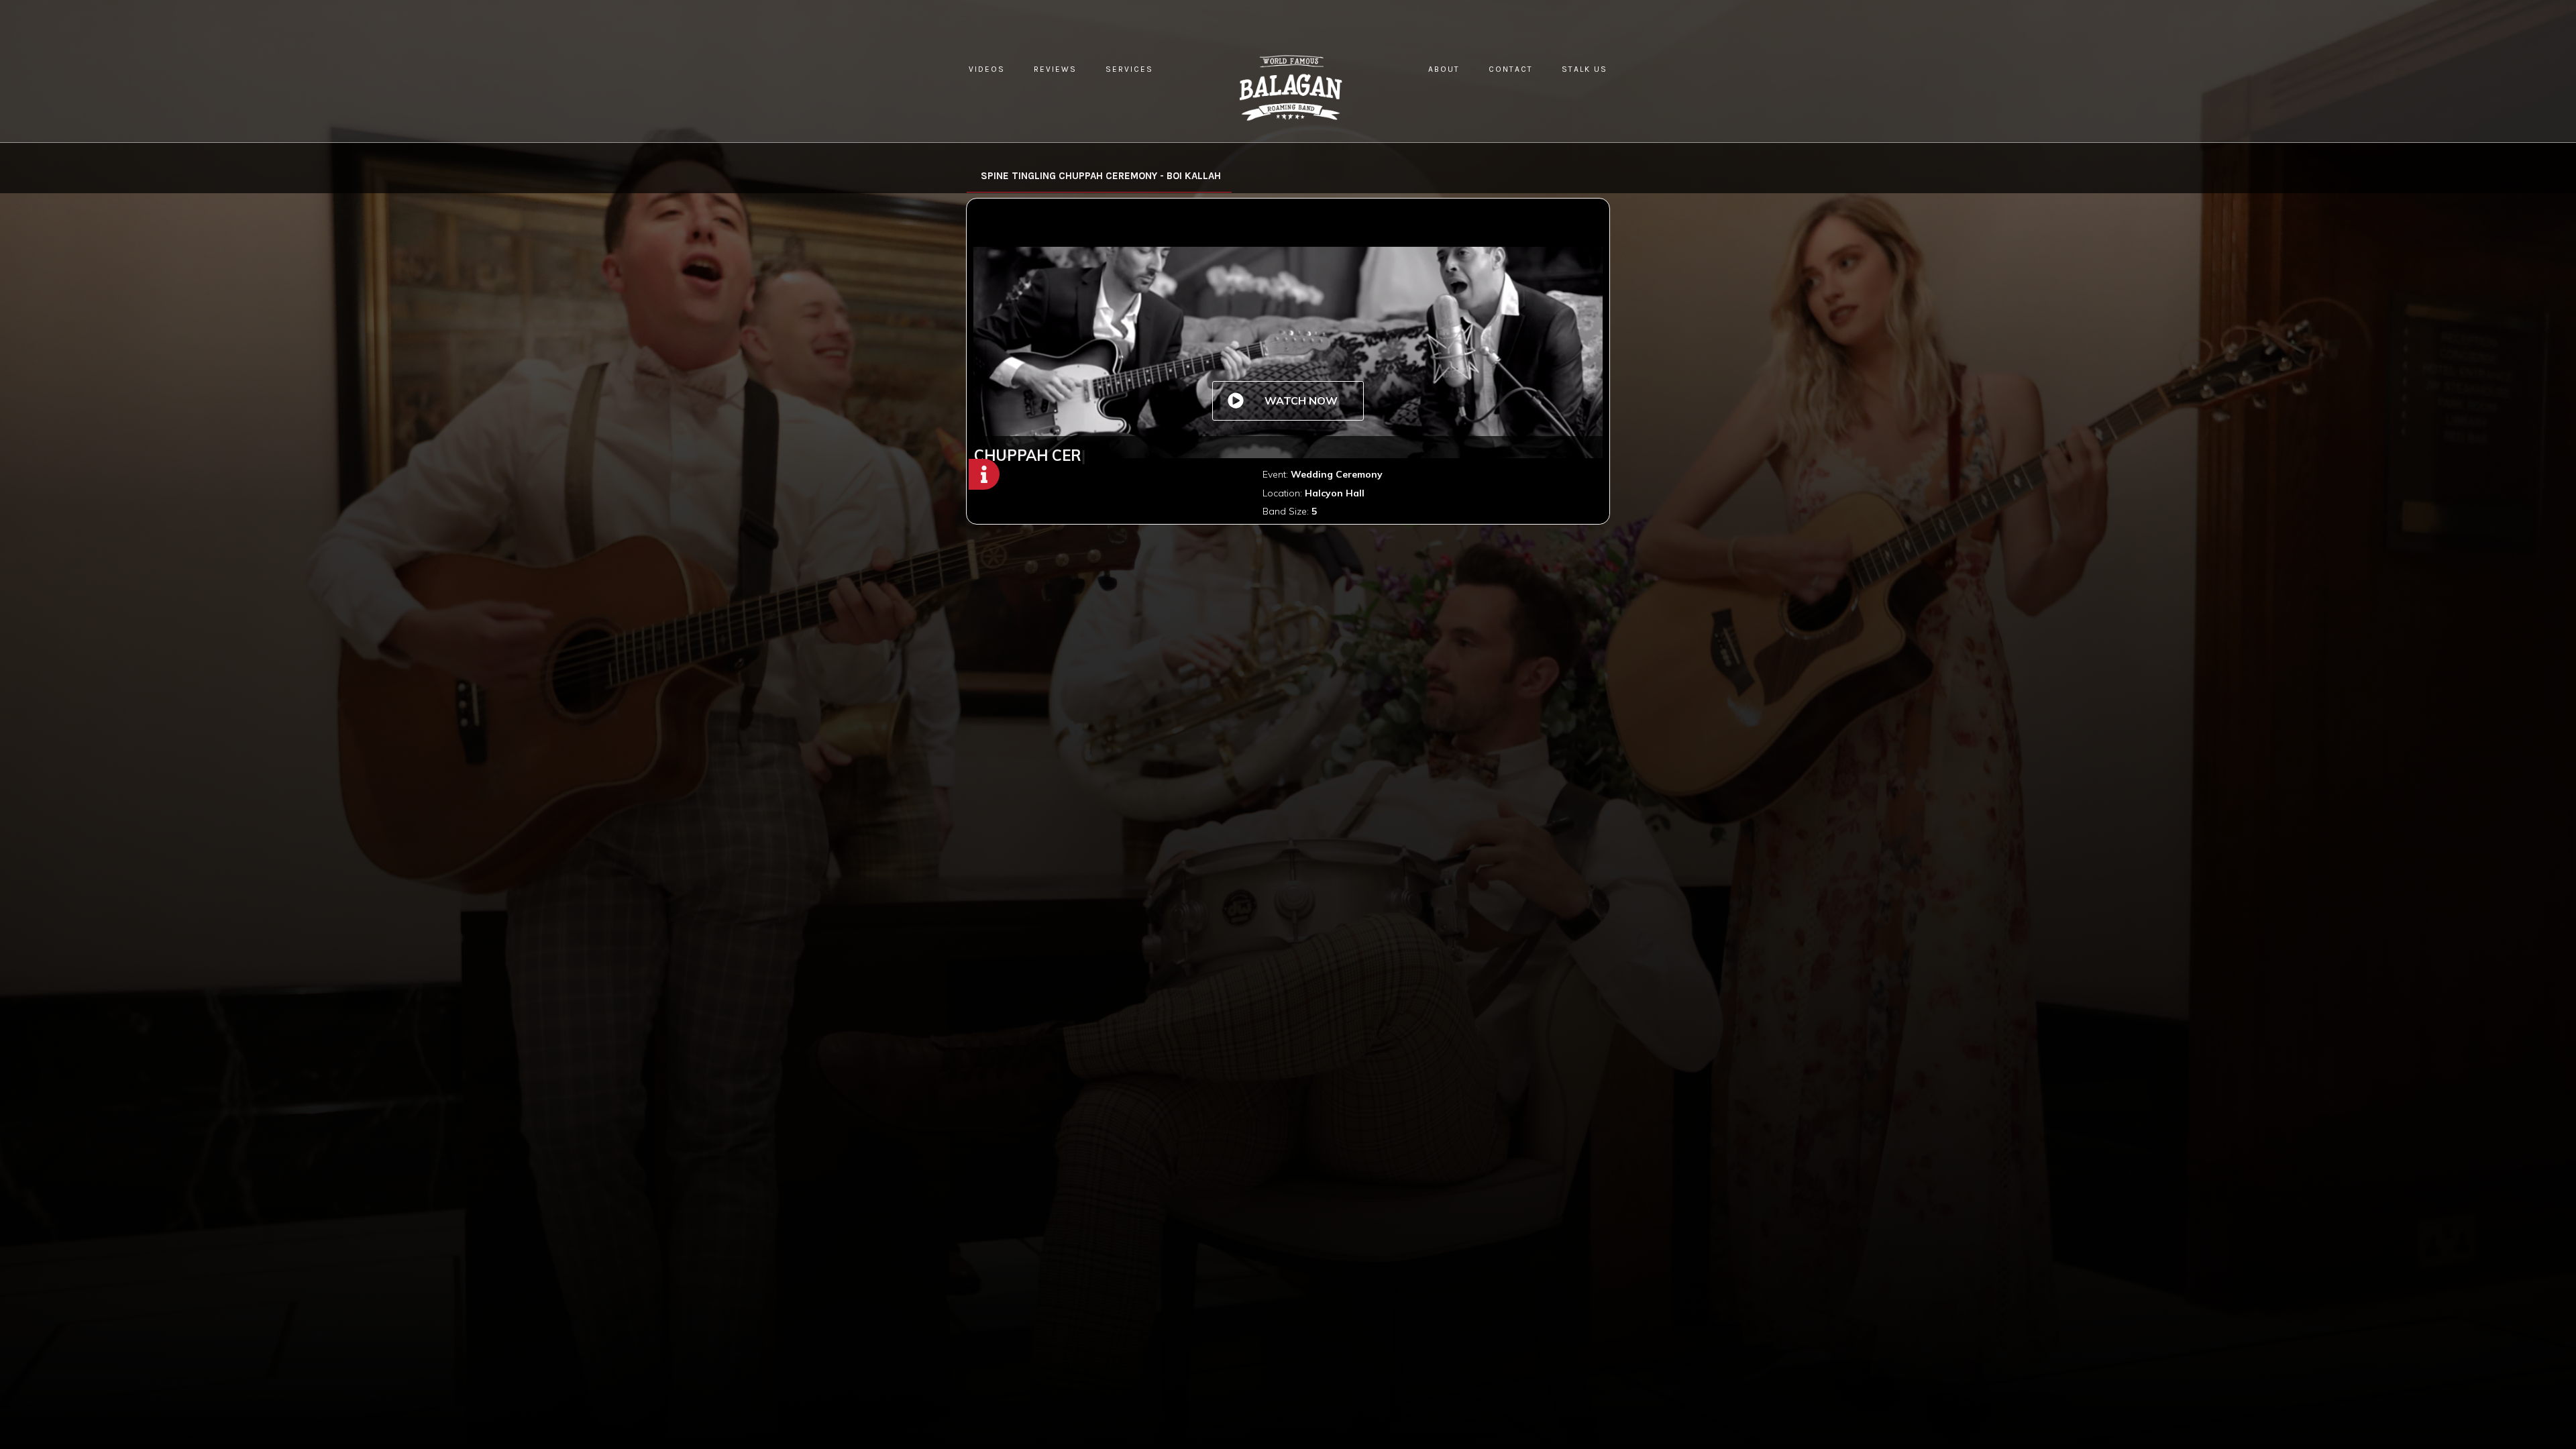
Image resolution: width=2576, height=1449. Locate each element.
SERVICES (1129, 69)
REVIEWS (1055, 69)
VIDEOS (987, 69)
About (1444, 69)
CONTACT (1511, 69)
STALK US (1585, 69)
